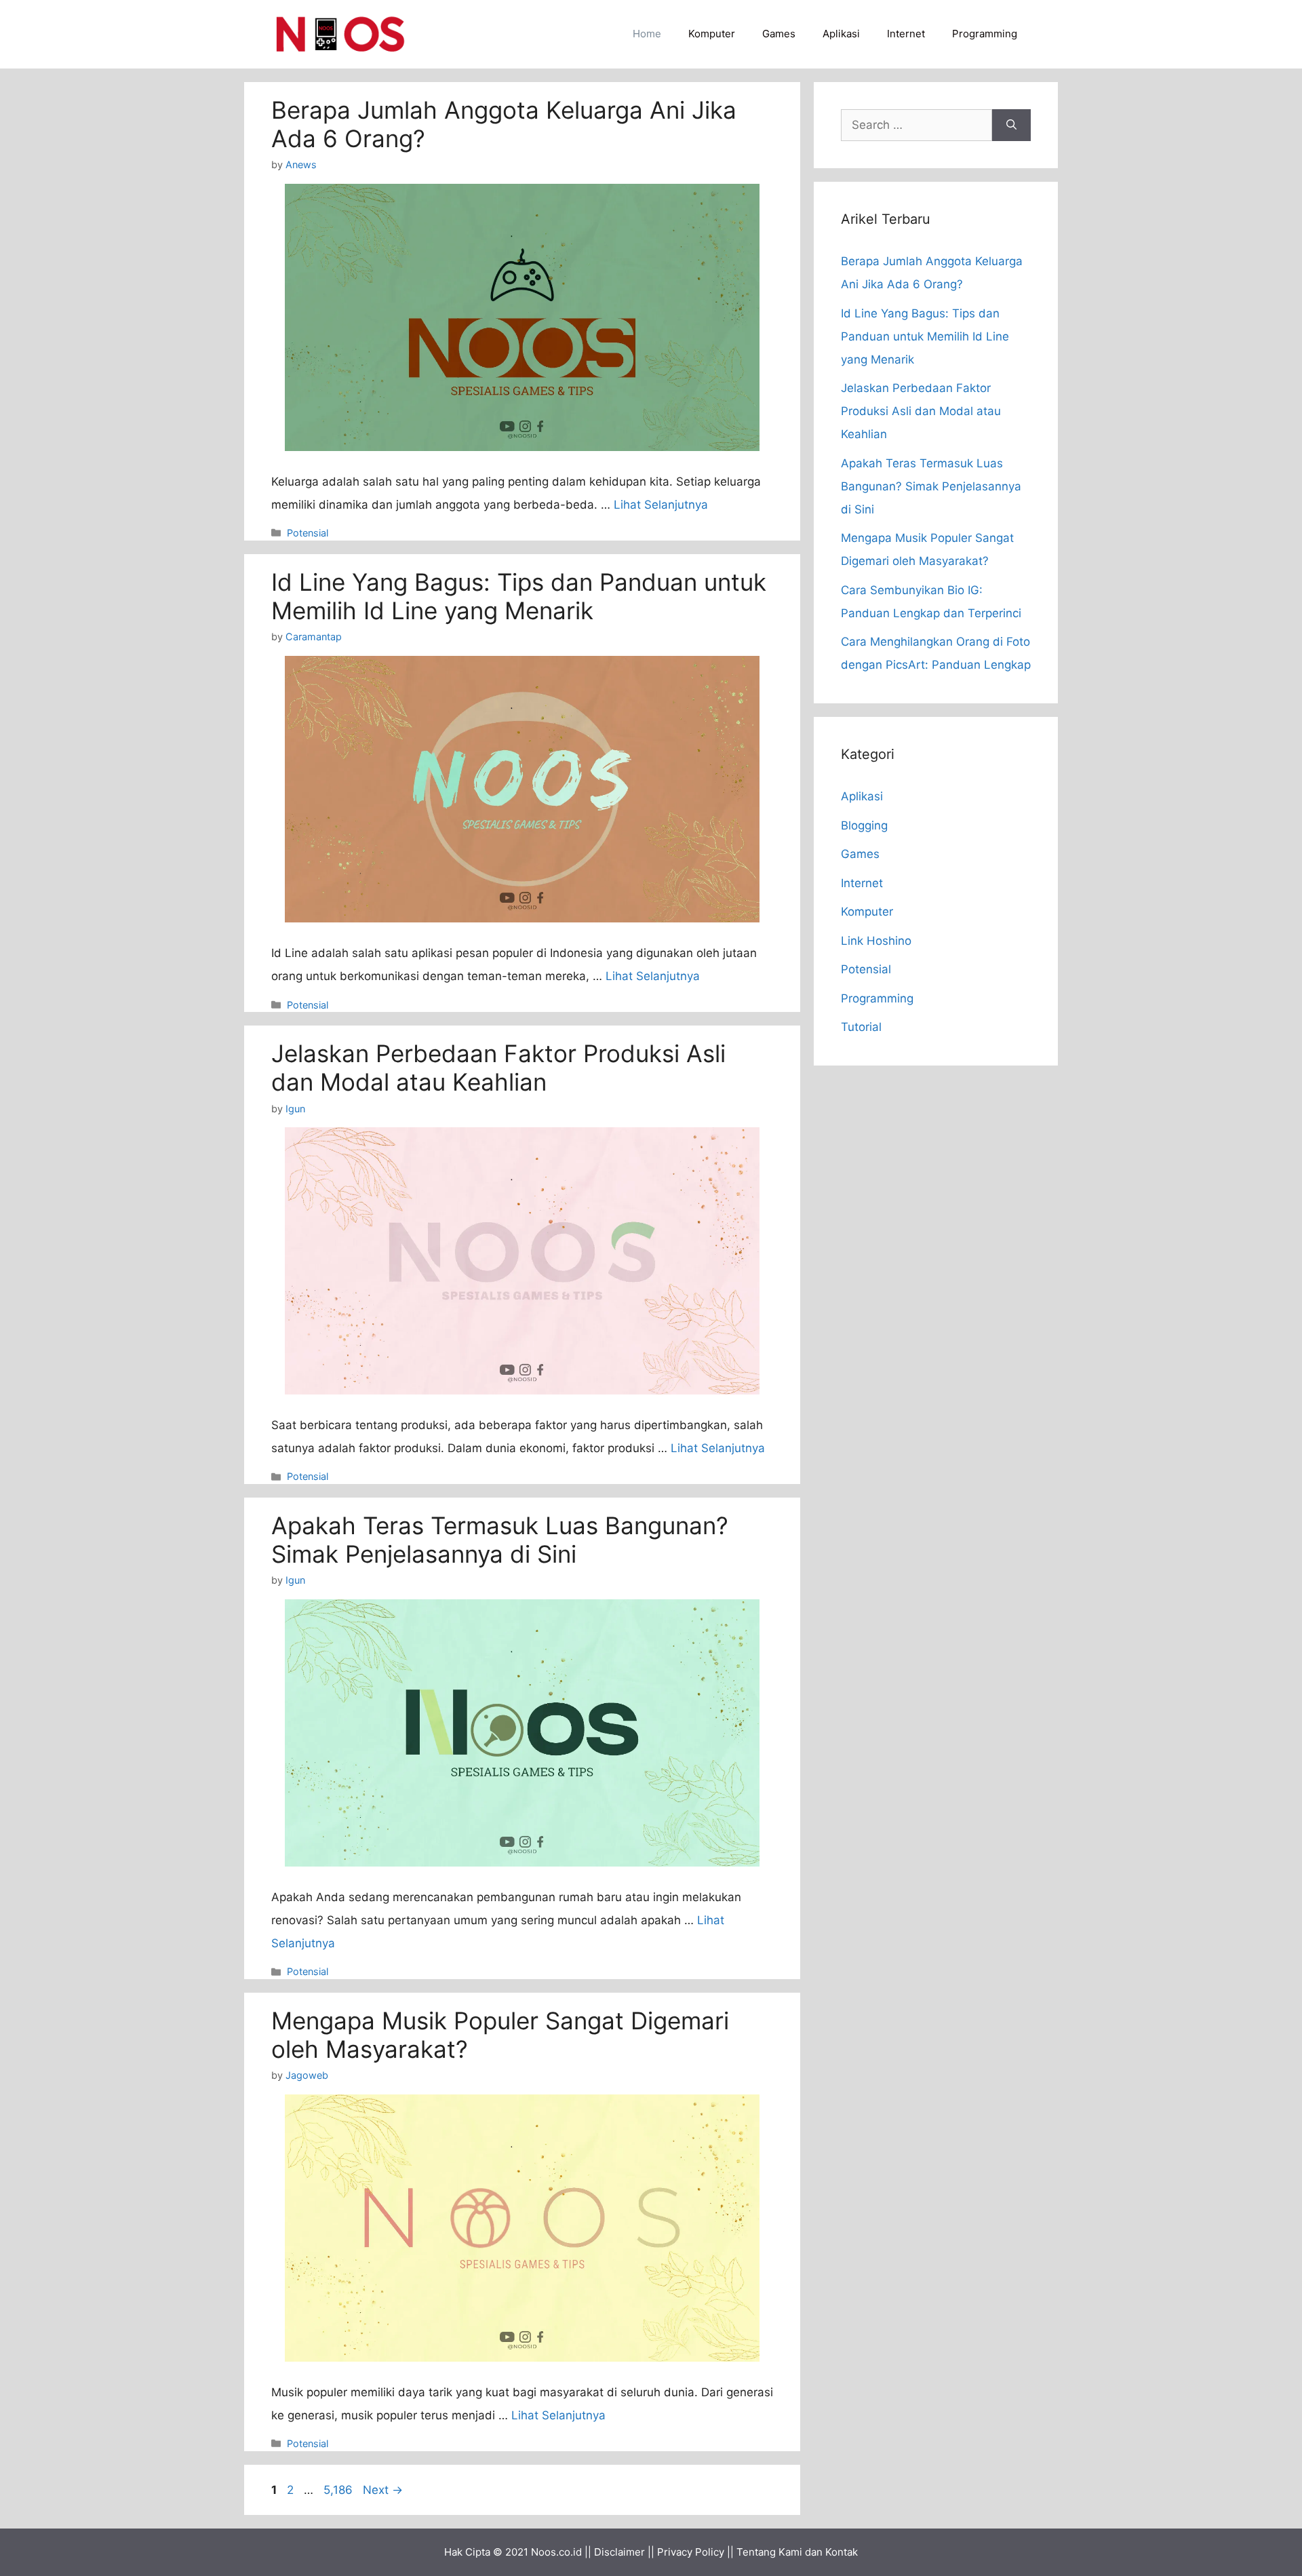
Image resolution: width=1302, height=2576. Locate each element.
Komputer (712, 34)
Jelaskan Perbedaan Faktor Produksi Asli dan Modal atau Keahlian (498, 1068)
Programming (985, 34)
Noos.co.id (556, 2552)
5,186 (338, 2490)
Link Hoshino (876, 941)
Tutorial (861, 1027)
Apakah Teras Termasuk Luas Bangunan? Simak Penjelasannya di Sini (500, 1540)
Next (383, 2490)
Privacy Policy (691, 2552)
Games (779, 34)
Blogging (864, 825)
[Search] (1011, 125)
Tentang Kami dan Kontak (797, 2552)
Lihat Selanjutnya (661, 505)
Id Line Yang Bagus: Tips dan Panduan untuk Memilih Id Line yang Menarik (519, 596)
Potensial (308, 533)
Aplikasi (841, 34)
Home (647, 34)
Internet (906, 34)
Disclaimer (619, 2552)
